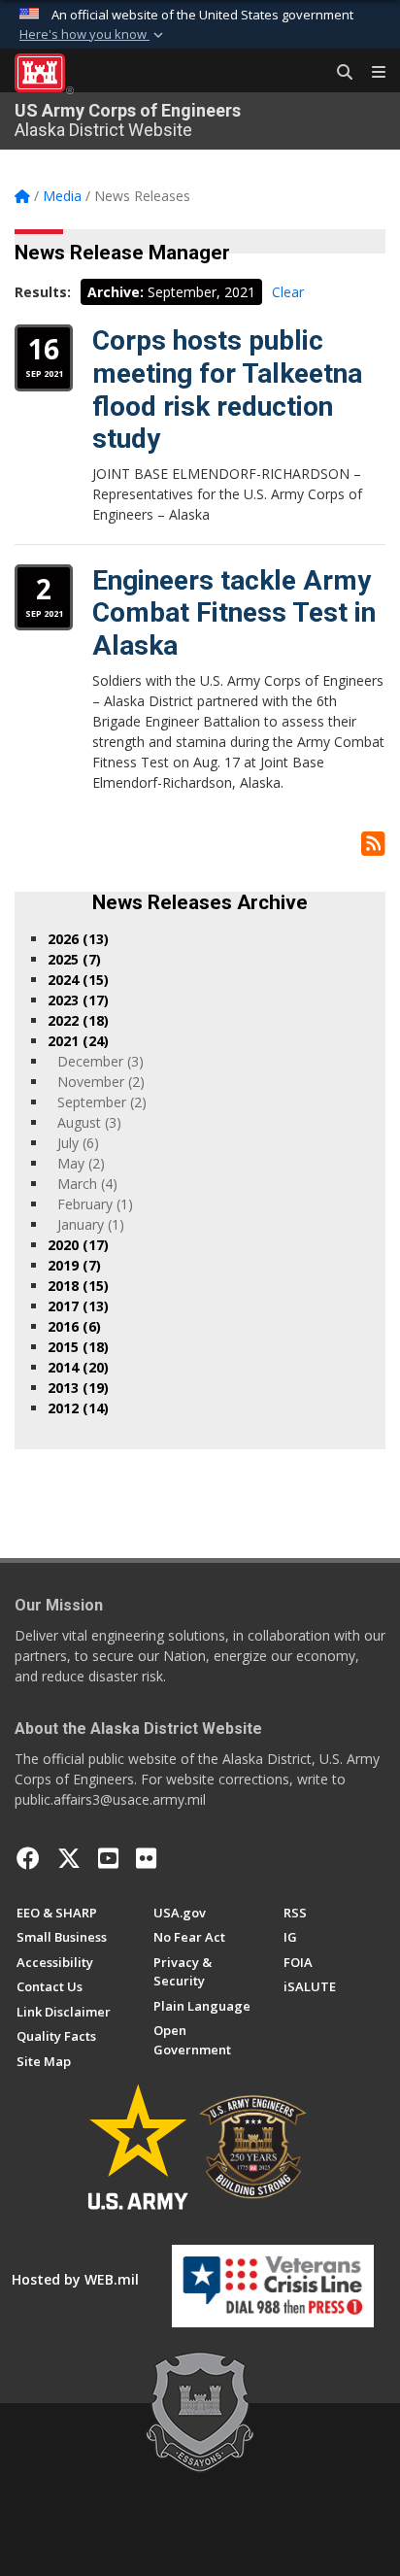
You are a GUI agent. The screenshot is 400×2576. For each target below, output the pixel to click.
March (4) (87, 1184)
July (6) (78, 1143)
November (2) (101, 1082)
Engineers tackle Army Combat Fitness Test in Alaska (234, 613)
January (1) (91, 1224)
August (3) (89, 1122)
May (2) (81, 1163)
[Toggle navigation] (371, 73)
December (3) (100, 1061)
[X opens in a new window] (69, 1858)
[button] (93, 35)
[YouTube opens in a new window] (108, 1858)
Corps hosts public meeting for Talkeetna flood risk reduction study (227, 390)
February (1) (95, 1204)
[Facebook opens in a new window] (28, 1858)
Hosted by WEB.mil (75, 2279)
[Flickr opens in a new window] (146, 1858)
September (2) (102, 1102)
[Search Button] (338, 73)
